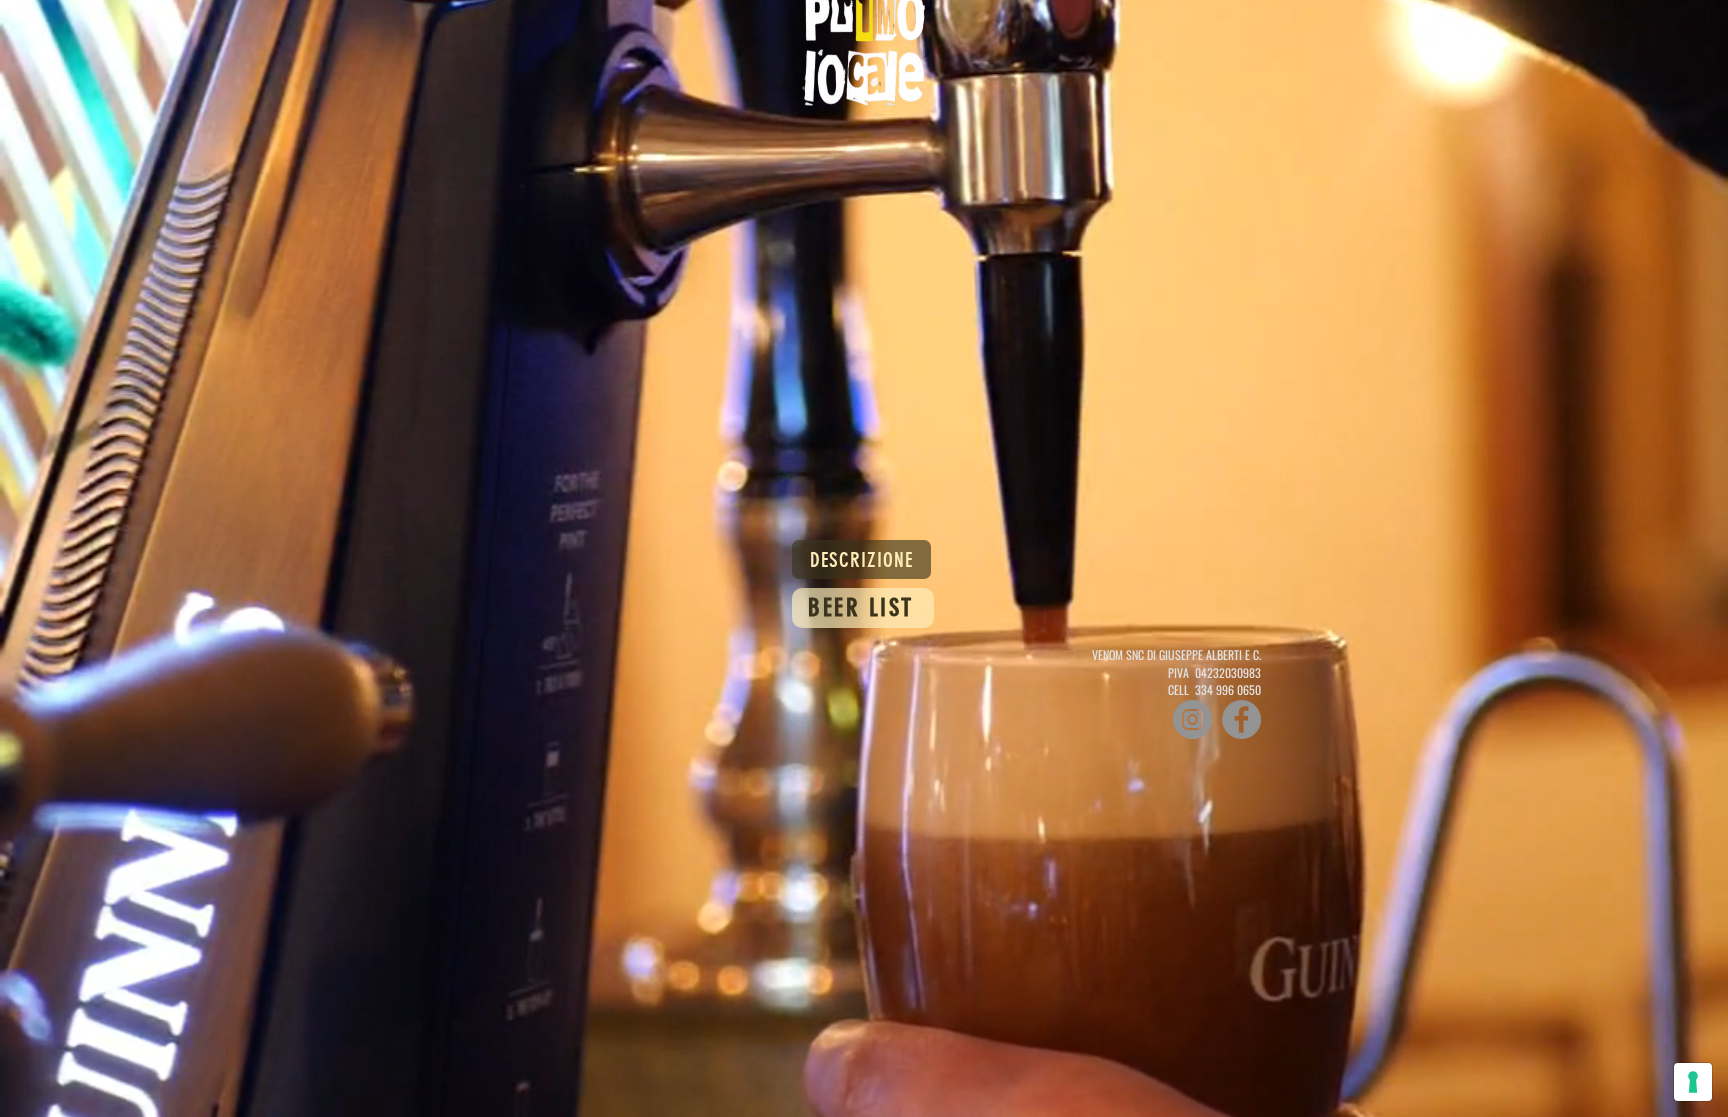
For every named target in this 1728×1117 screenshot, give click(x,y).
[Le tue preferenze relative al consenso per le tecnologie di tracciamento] (1693, 1082)
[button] (861, 559)
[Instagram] (1192, 719)
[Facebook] (1241, 719)
